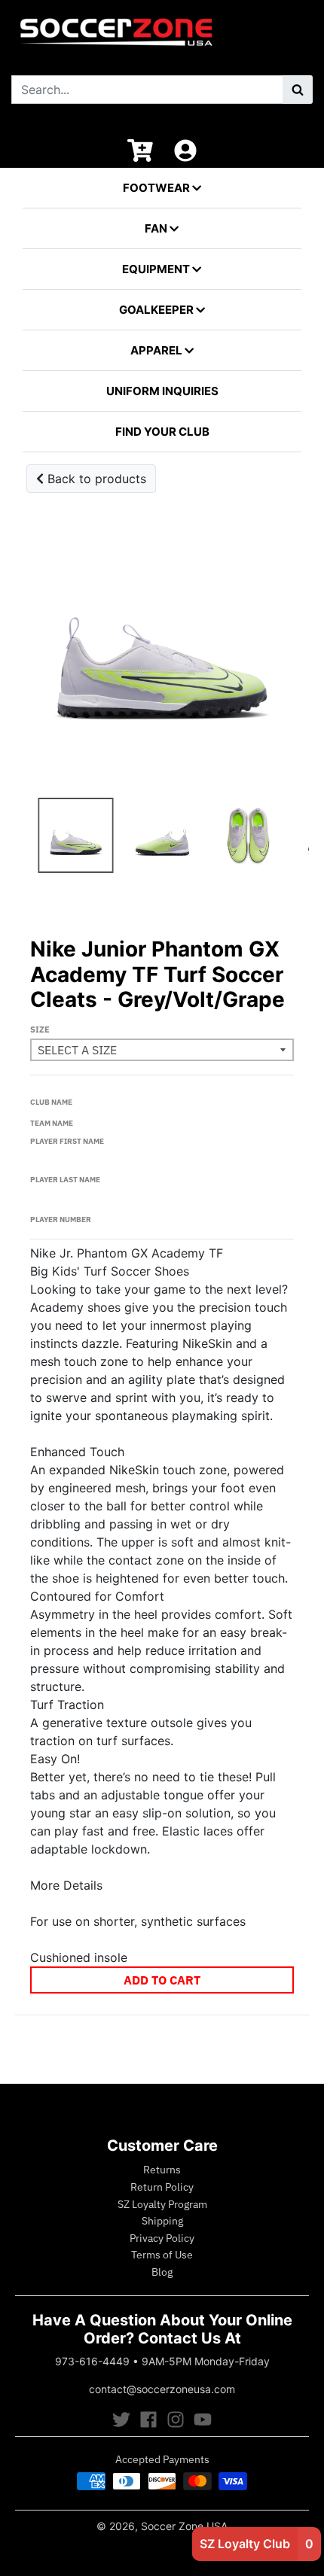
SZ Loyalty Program (162, 2204)
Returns (162, 2170)
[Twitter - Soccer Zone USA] (121, 2419)
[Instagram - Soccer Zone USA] (176, 2419)
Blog (162, 2272)
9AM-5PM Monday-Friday (206, 2361)
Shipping (162, 2221)
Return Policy (162, 2187)
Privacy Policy (162, 2238)
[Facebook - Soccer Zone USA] (148, 2419)
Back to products (95, 479)
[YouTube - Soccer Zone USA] (203, 2419)
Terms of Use (162, 2255)
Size (40, 1029)
